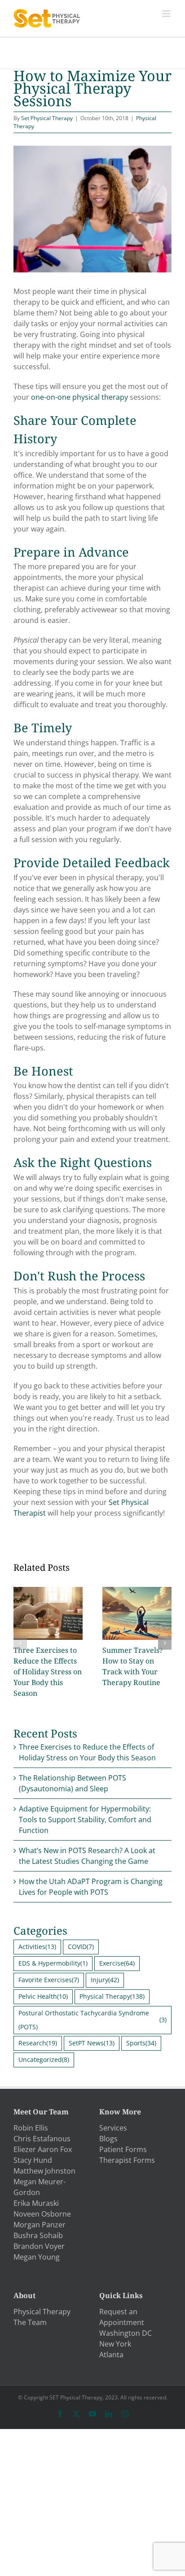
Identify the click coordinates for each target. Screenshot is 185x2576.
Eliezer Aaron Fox (43, 2149)
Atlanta (111, 2355)
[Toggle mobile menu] (167, 14)
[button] (20, 1643)
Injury (105, 1980)
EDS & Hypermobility (53, 1963)
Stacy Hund (33, 2160)
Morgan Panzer (40, 2225)
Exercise (117, 1963)
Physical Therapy (112, 1996)
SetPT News (92, 2043)
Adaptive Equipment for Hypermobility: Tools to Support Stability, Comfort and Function (85, 1820)
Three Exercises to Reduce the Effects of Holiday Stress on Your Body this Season (48, 1672)
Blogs (108, 2139)
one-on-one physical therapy (79, 397)
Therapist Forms (127, 2160)
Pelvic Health (43, 1996)
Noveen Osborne (42, 2214)
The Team (30, 2322)
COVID (81, 1947)
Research (38, 2043)
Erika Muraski (36, 2203)
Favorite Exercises (49, 1980)
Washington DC (126, 2333)
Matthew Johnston (44, 2171)
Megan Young (37, 2257)
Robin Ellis (31, 2128)
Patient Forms (123, 2149)
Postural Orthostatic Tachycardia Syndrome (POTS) (92, 2020)
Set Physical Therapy (47, 118)
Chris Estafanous (42, 2139)
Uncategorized (44, 2060)
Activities (37, 1947)
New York (115, 2344)
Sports (141, 2043)
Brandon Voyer (39, 2246)
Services (113, 2128)
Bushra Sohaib (38, 2235)
